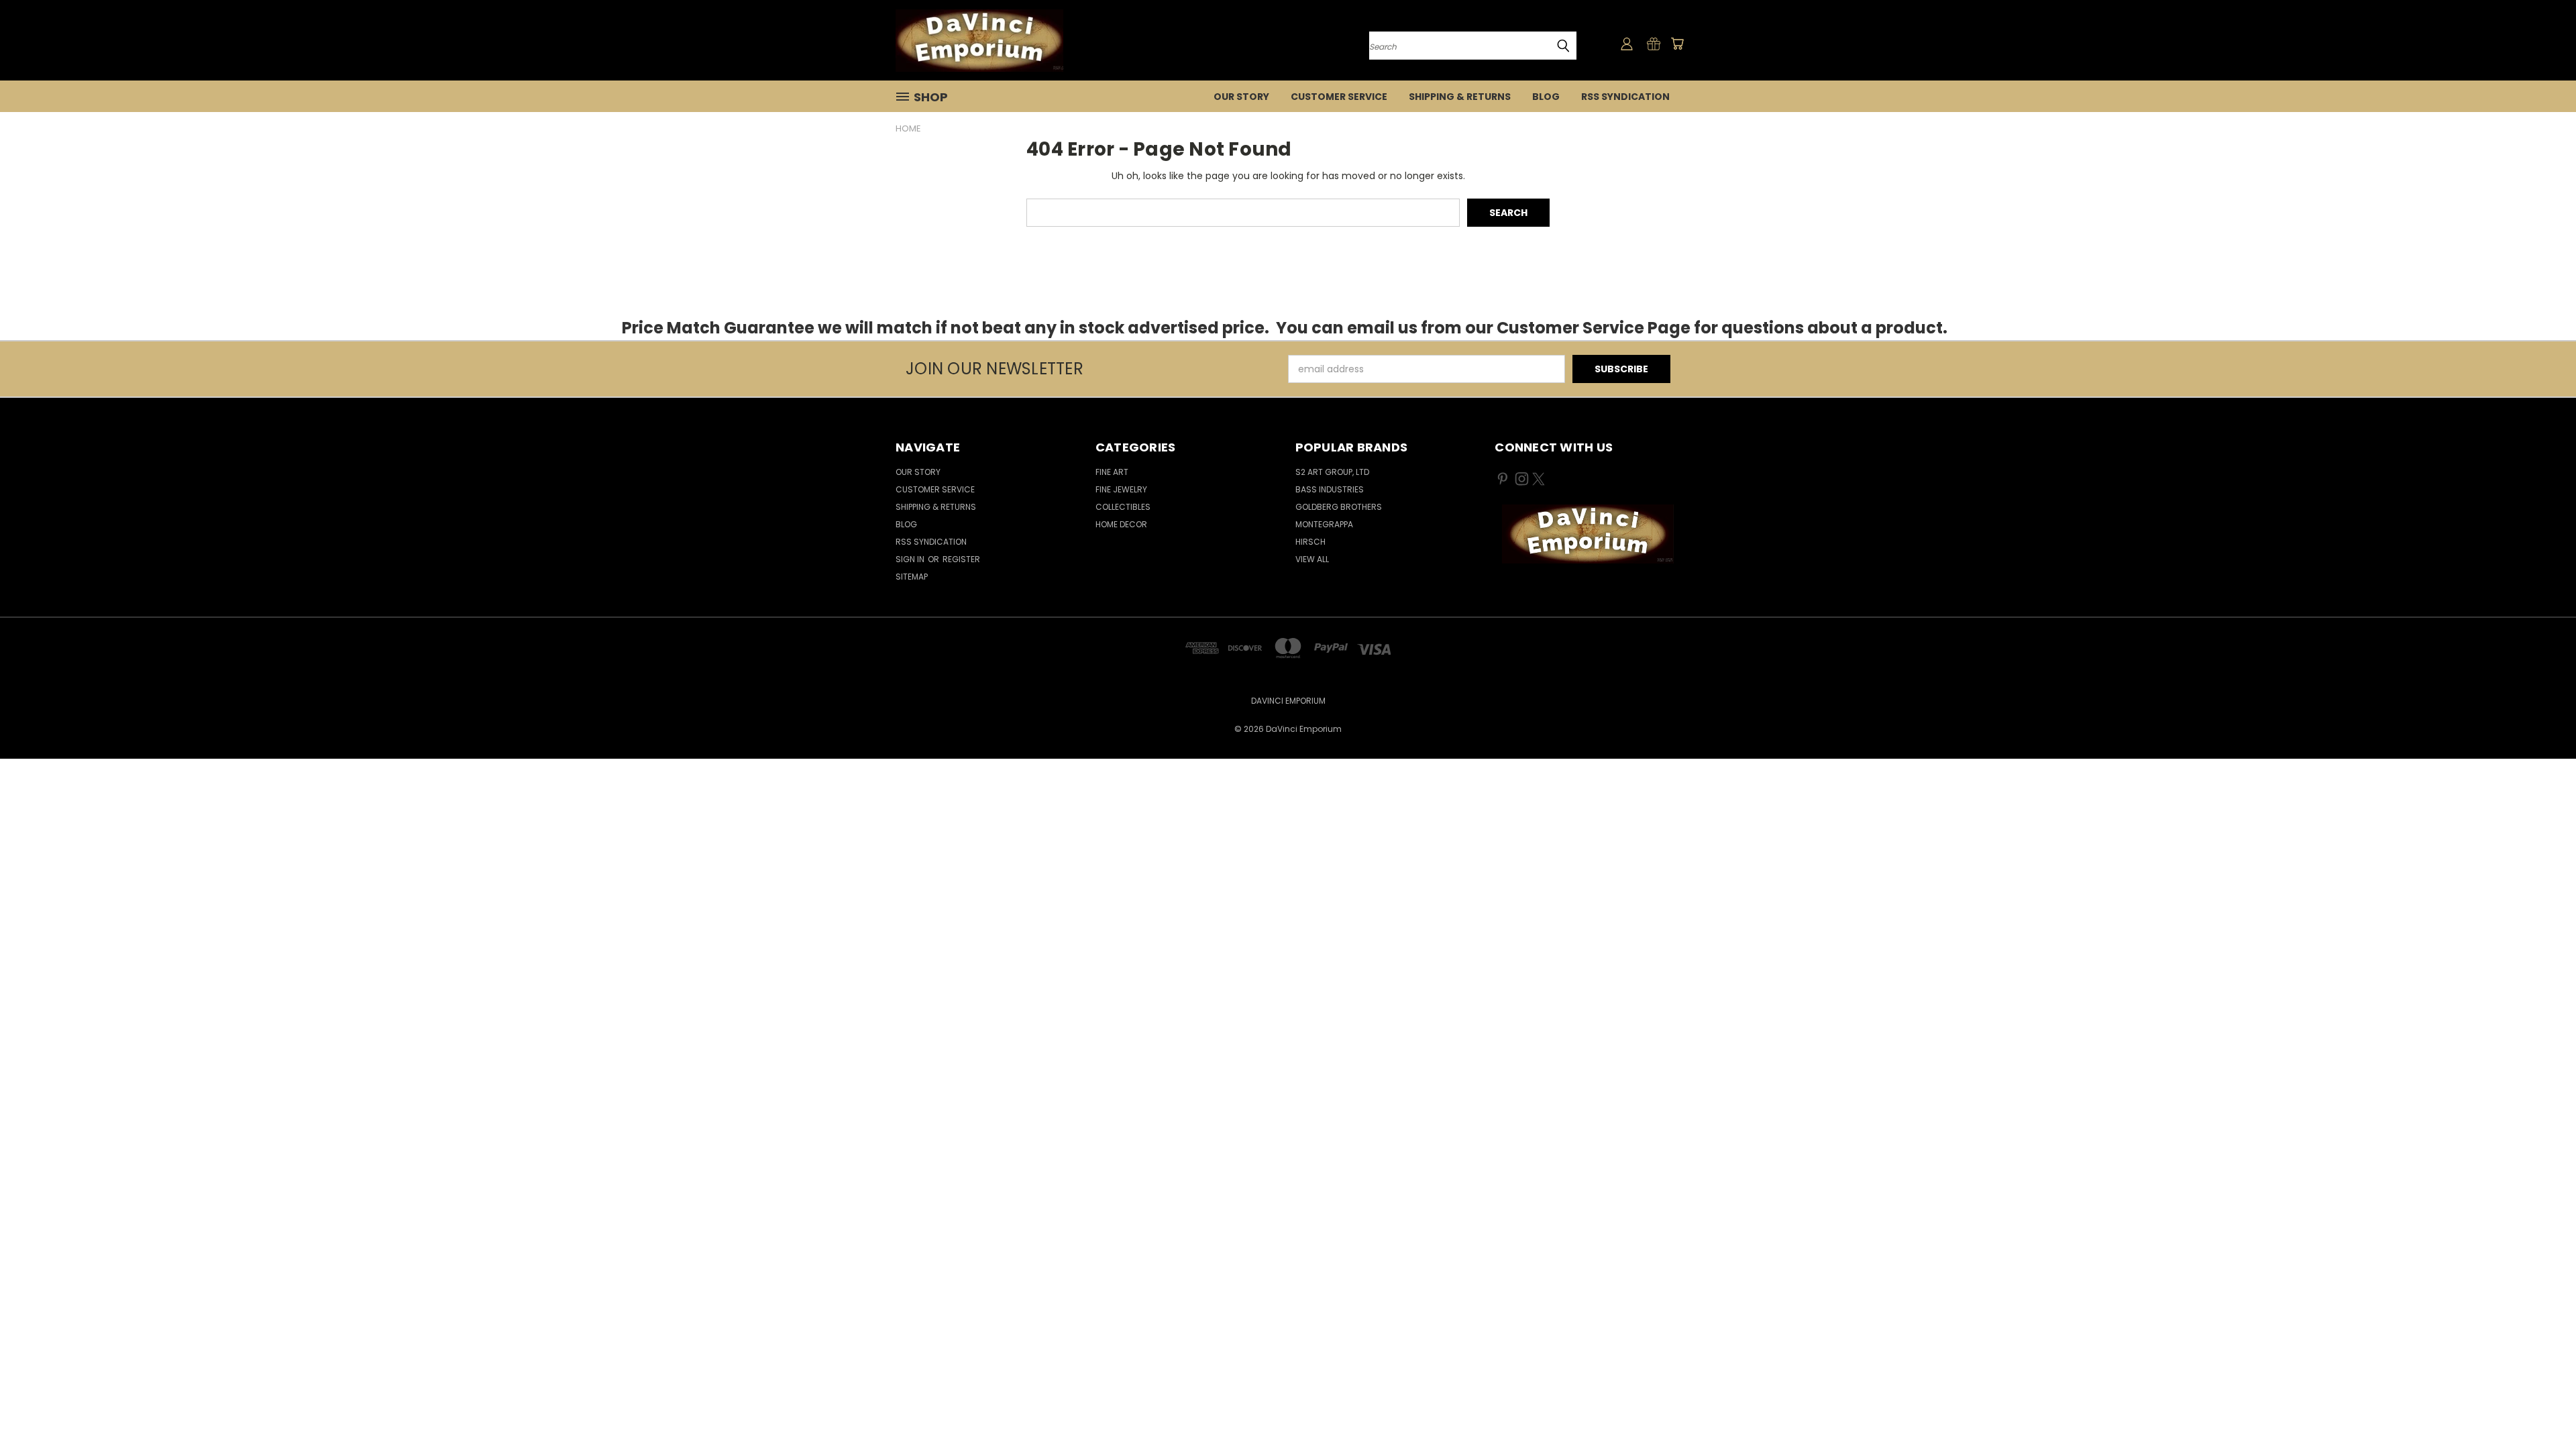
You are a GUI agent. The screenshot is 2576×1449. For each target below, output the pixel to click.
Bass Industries (1330, 489)
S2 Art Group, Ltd (1332, 472)
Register (961, 559)
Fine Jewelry (1121, 489)
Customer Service (1339, 97)
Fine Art (1112, 472)
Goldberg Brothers (1339, 507)
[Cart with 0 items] (1677, 44)
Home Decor (1121, 524)
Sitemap (912, 577)
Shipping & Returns (1460, 97)
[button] (1588, 534)
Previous (2541, 1407)
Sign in (911, 559)
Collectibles (1123, 507)
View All (1312, 559)
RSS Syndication (1625, 97)
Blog (1546, 97)
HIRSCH (1310, 542)
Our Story (1241, 97)
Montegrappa (1324, 524)
